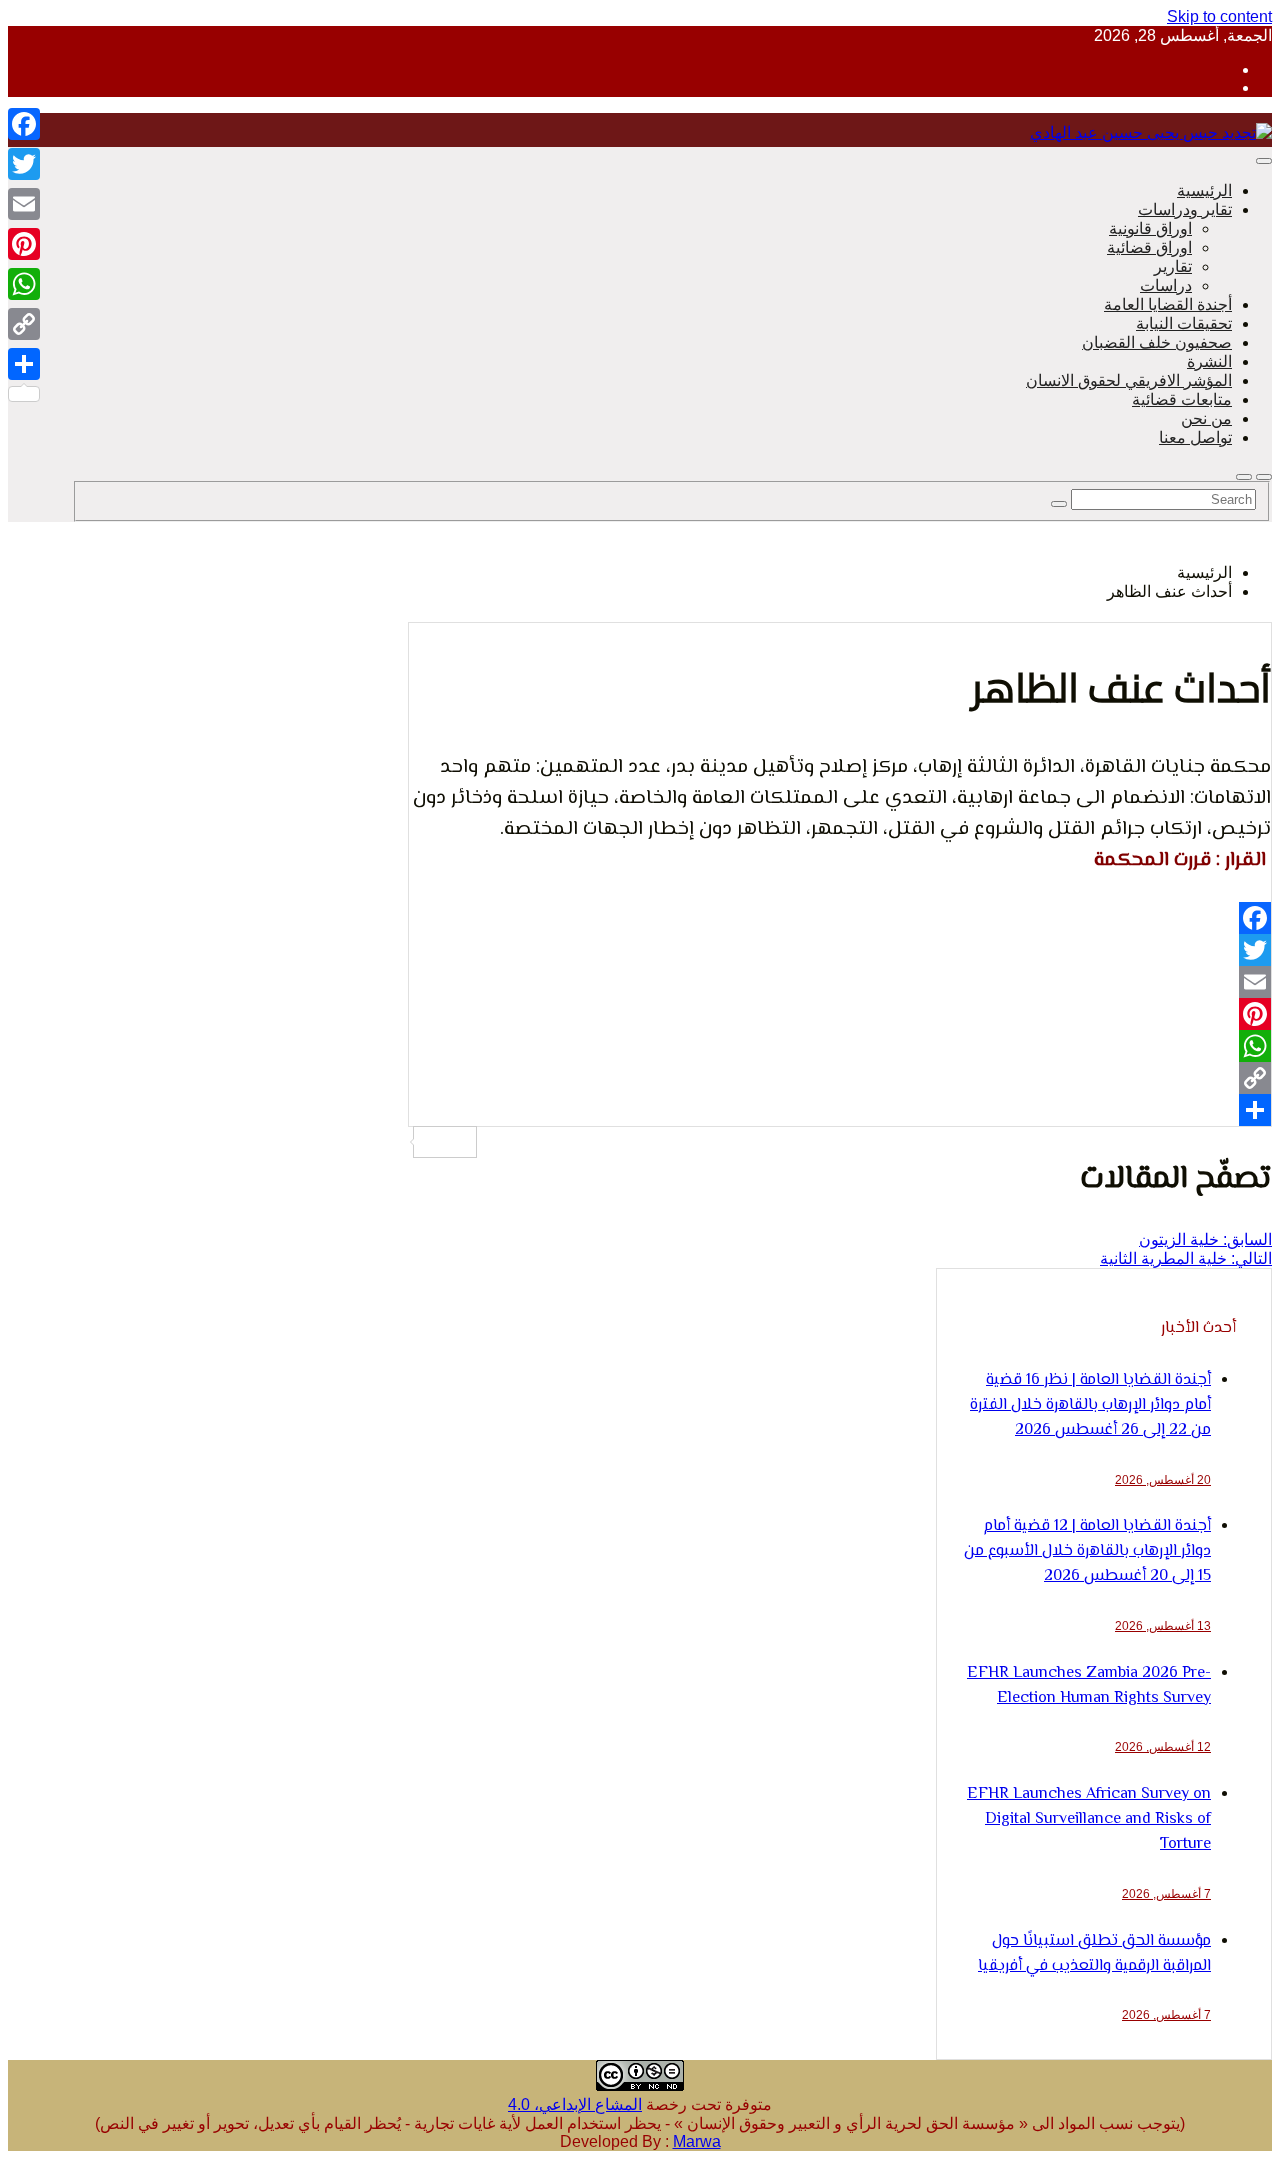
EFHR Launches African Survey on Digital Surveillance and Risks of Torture (1089, 1819)
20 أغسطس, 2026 (1163, 1480)
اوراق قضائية (1149, 247)
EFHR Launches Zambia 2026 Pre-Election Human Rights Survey (1089, 1686)
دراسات (1166, 285)
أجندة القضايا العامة (1168, 304)
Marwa (697, 2141)
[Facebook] (840, 918)
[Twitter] (840, 950)
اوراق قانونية (1150, 228)
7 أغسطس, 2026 (1166, 1894)
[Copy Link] (840, 1078)
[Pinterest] (840, 1014)
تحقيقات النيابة (1184, 323)
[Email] (840, 982)
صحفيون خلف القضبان (1157, 342)
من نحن (1206, 418)
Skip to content (1219, 16)
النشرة (1209, 361)
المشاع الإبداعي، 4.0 (575, 2104)
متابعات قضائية (1182, 399)
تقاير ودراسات (1185, 209)
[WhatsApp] (840, 1046)
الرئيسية (1204, 190)
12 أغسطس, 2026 (1163, 1747)
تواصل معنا (1195, 437)
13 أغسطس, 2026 (1163, 1626)
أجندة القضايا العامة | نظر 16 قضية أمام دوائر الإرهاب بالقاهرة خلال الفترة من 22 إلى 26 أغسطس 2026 (1090, 1405)
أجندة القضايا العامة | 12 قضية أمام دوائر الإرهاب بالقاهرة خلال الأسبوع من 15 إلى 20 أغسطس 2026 (1087, 1551)
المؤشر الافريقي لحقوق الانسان (1129, 380)
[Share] (840, 1110)
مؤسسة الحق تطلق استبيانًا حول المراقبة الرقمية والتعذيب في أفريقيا (1094, 1954)
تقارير (1173, 266)
